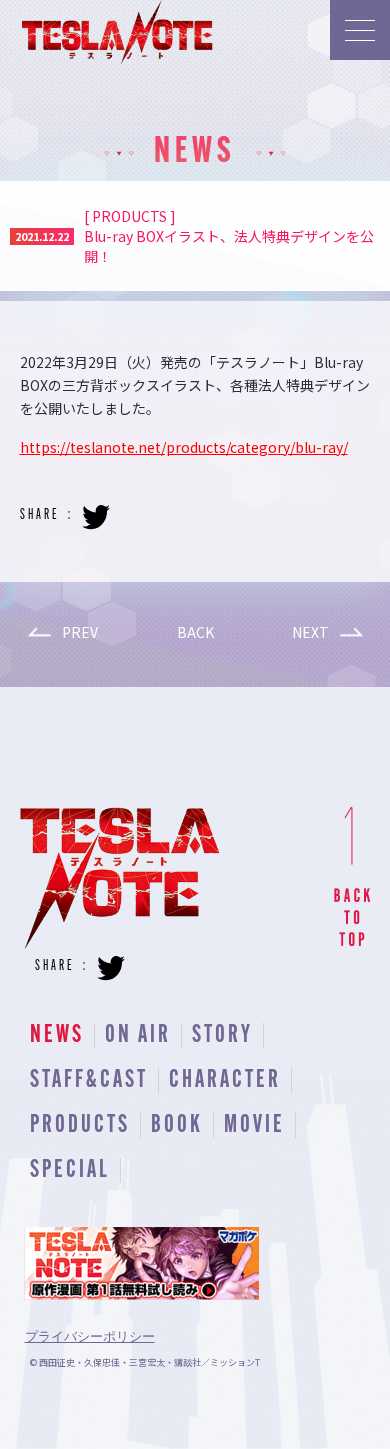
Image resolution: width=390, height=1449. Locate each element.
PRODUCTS (80, 1125)
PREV (80, 632)
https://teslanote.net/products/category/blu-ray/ (184, 447)
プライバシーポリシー (90, 1336)
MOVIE (254, 1125)
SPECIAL (70, 1170)
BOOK (177, 1125)
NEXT (310, 632)
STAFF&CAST (89, 1080)
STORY (222, 1035)
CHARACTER (225, 1080)
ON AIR (138, 1035)
